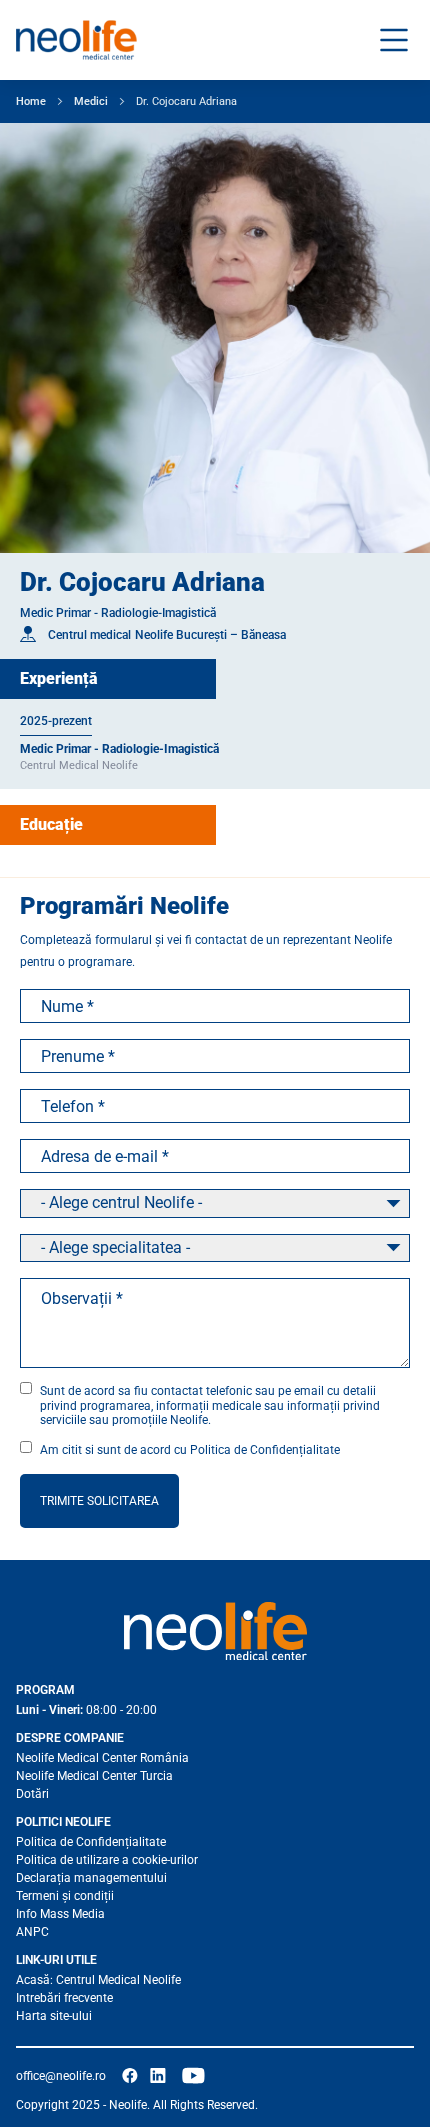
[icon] (130, 2076)
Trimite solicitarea (99, 1501)
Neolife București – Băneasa (210, 635)
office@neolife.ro (61, 2076)
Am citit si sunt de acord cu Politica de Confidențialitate (190, 1450)
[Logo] (215, 1631)
